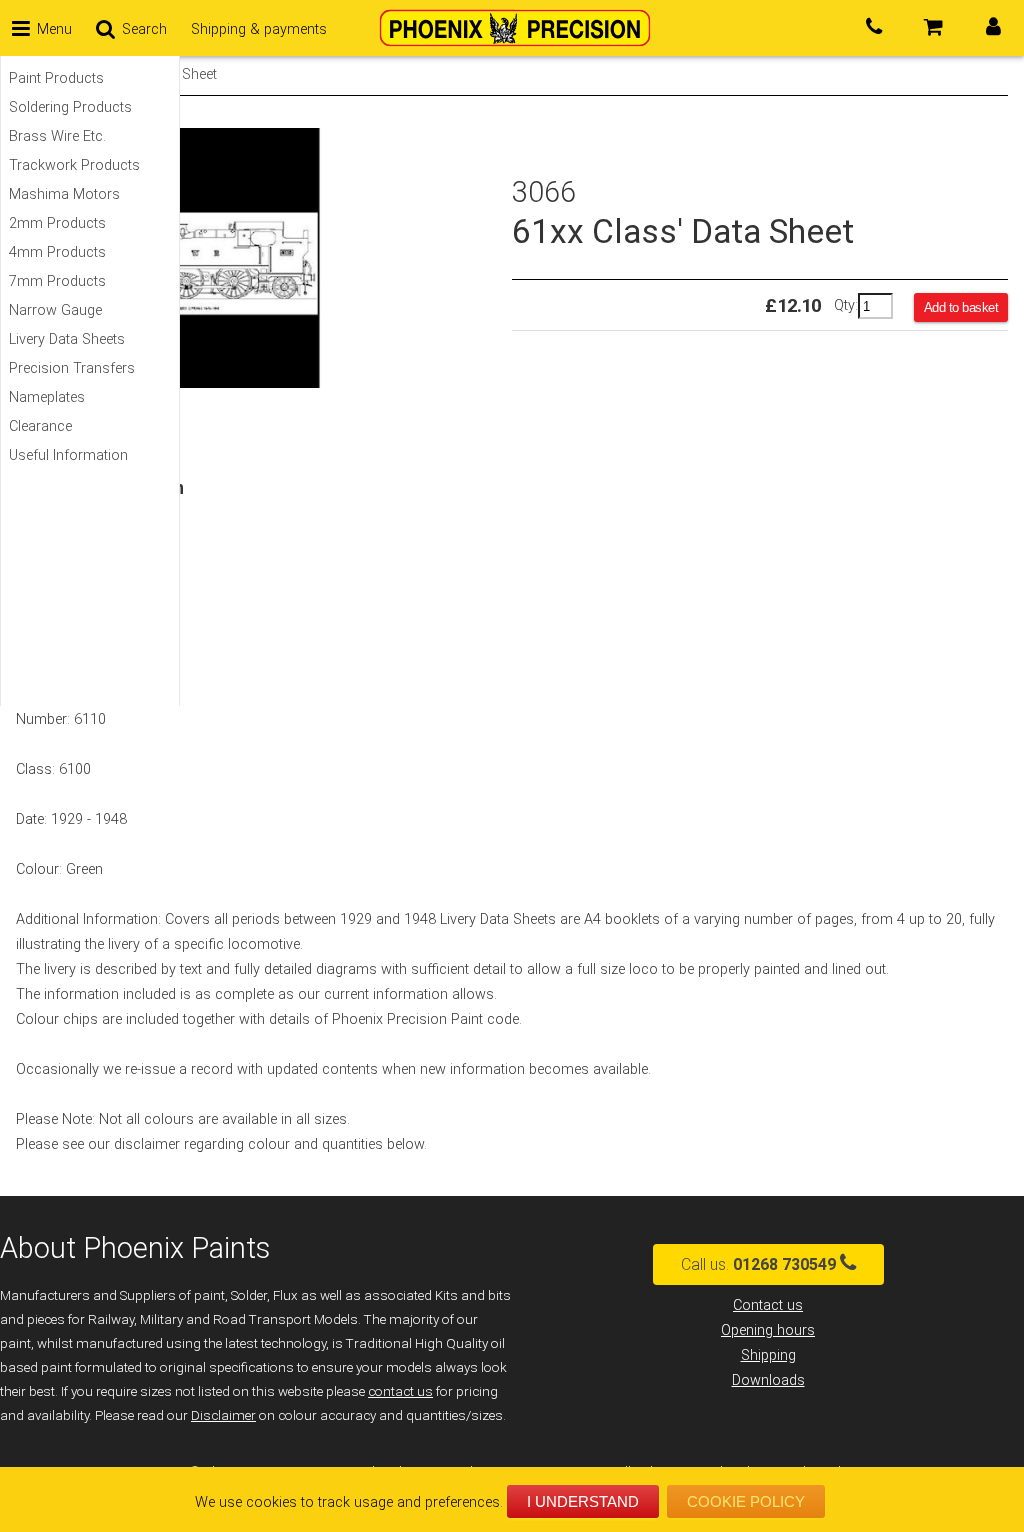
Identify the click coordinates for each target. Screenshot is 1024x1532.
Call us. (758, 1264)
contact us (400, 1391)
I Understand (583, 1501)
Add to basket (961, 307)
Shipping (768, 1355)
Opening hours (768, 1330)
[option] (264, 258)
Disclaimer (223, 1415)
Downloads (768, 1380)
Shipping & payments (259, 29)
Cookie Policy (746, 1501)
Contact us (768, 1305)
